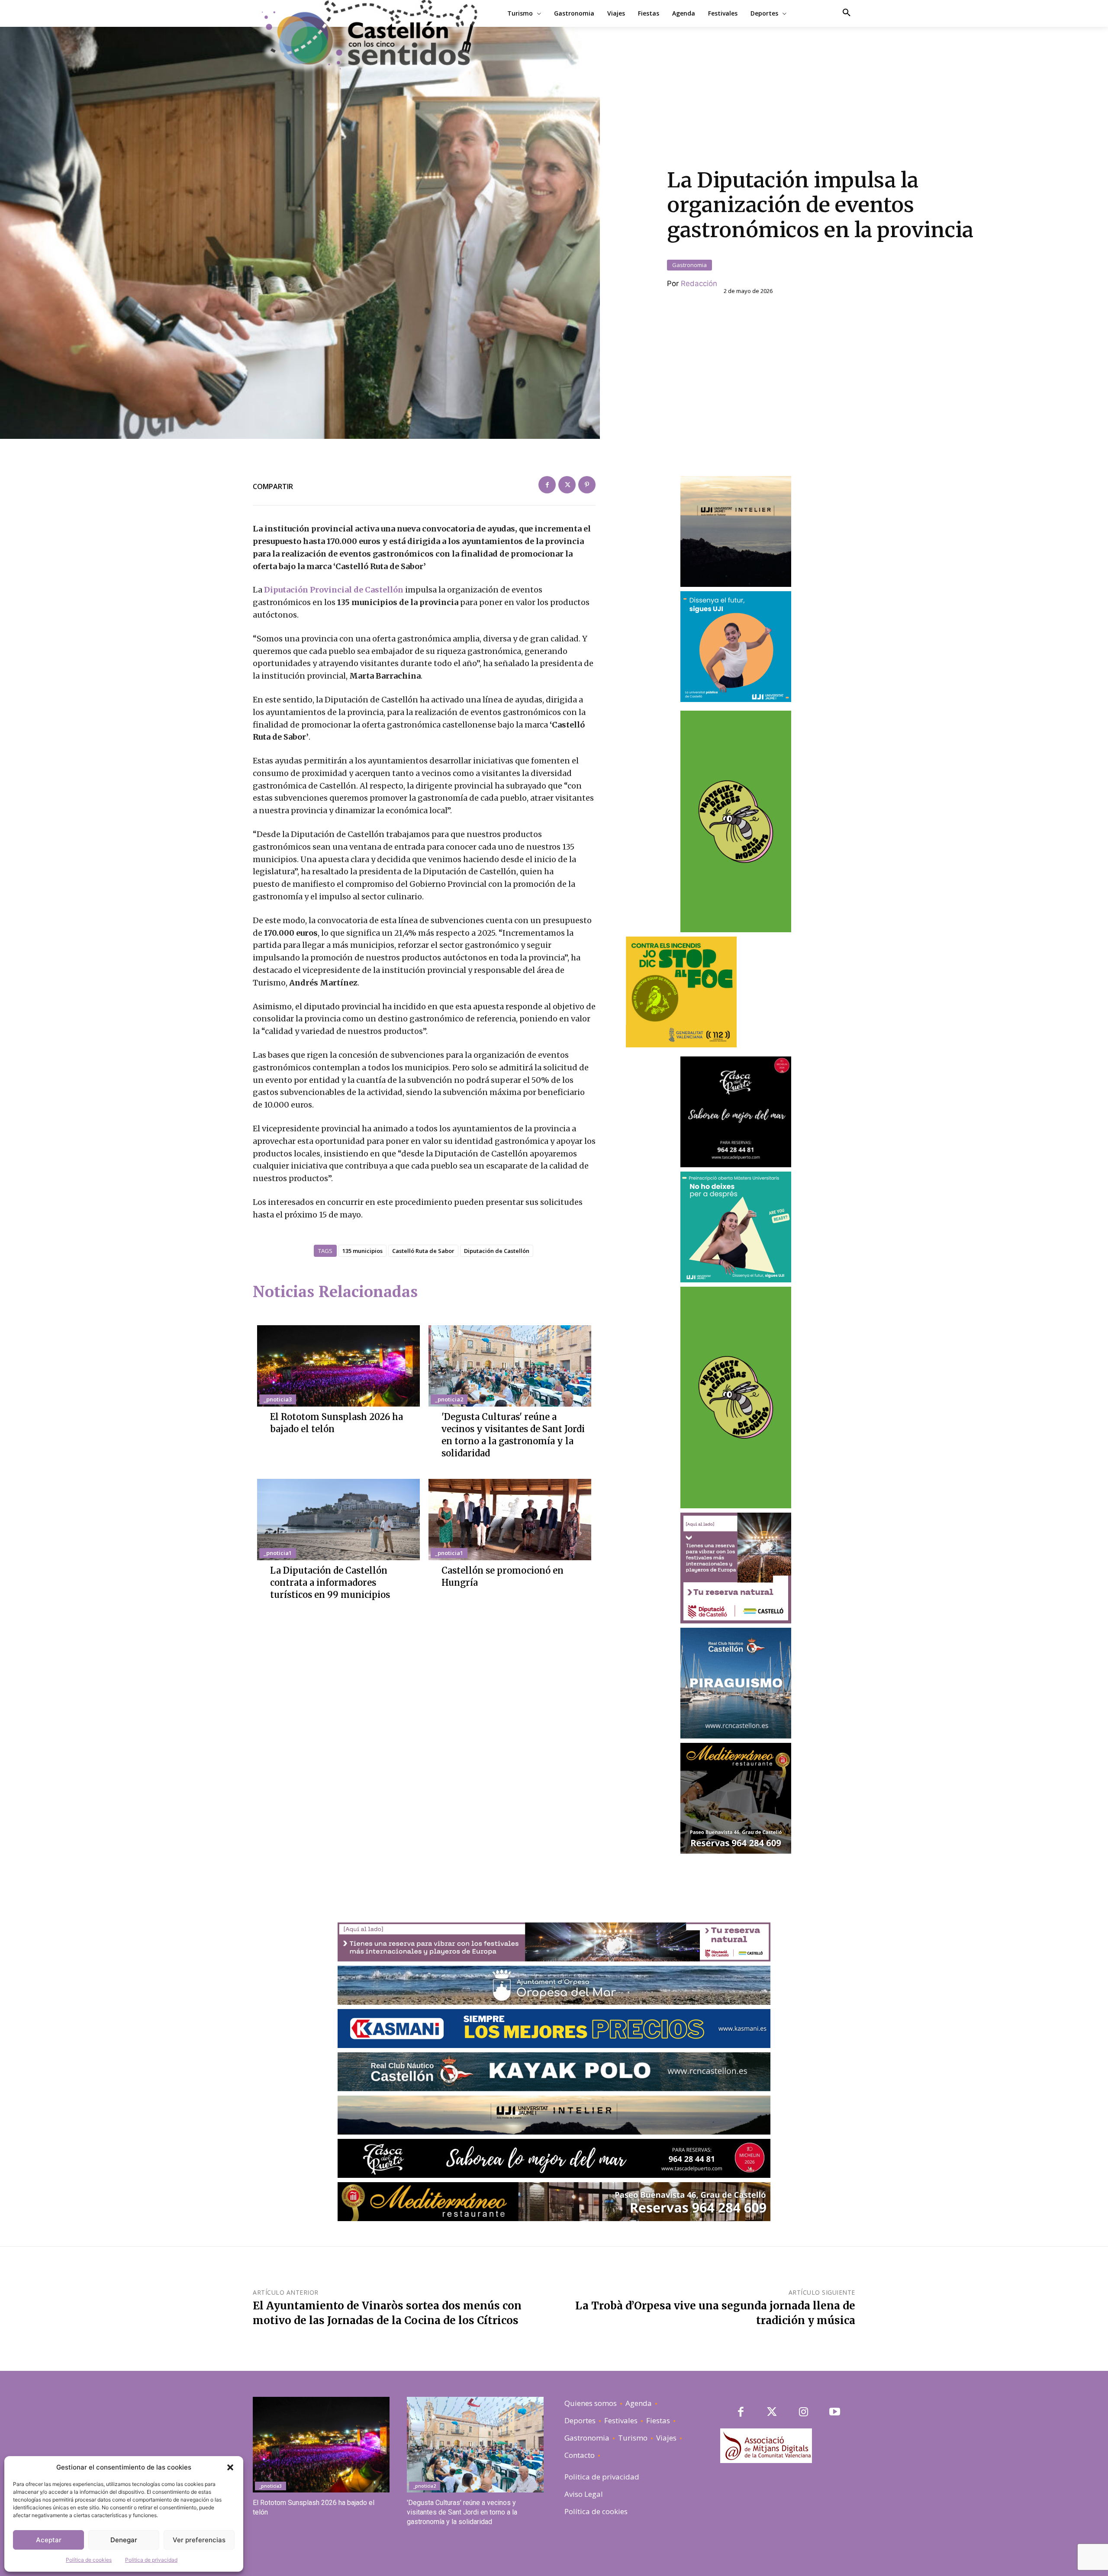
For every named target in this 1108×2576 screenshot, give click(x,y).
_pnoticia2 (449, 1399)
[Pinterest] (587, 485)
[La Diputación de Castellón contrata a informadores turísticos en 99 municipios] (338, 1520)
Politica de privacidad (151, 2560)
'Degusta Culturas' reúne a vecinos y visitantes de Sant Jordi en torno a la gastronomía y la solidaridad (462, 2512)
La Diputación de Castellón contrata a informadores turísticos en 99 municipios (330, 1583)
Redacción (699, 283)
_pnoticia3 (278, 1399)
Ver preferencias (199, 2540)
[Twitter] (567, 485)
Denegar (124, 2540)
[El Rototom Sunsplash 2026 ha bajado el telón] (338, 1366)
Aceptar (49, 2540)
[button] (230, 2467)
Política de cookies (89, 2560)
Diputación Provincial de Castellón (335, 590)
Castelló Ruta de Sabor (423, 1251)
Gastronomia (689, 265)
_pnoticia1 (278, 1553)
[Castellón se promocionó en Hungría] (510, 1520)
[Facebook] (547, 485)
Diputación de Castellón (497, 1251)
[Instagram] (804, 2413)
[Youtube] (835, 2413)
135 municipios (362, 1251)
